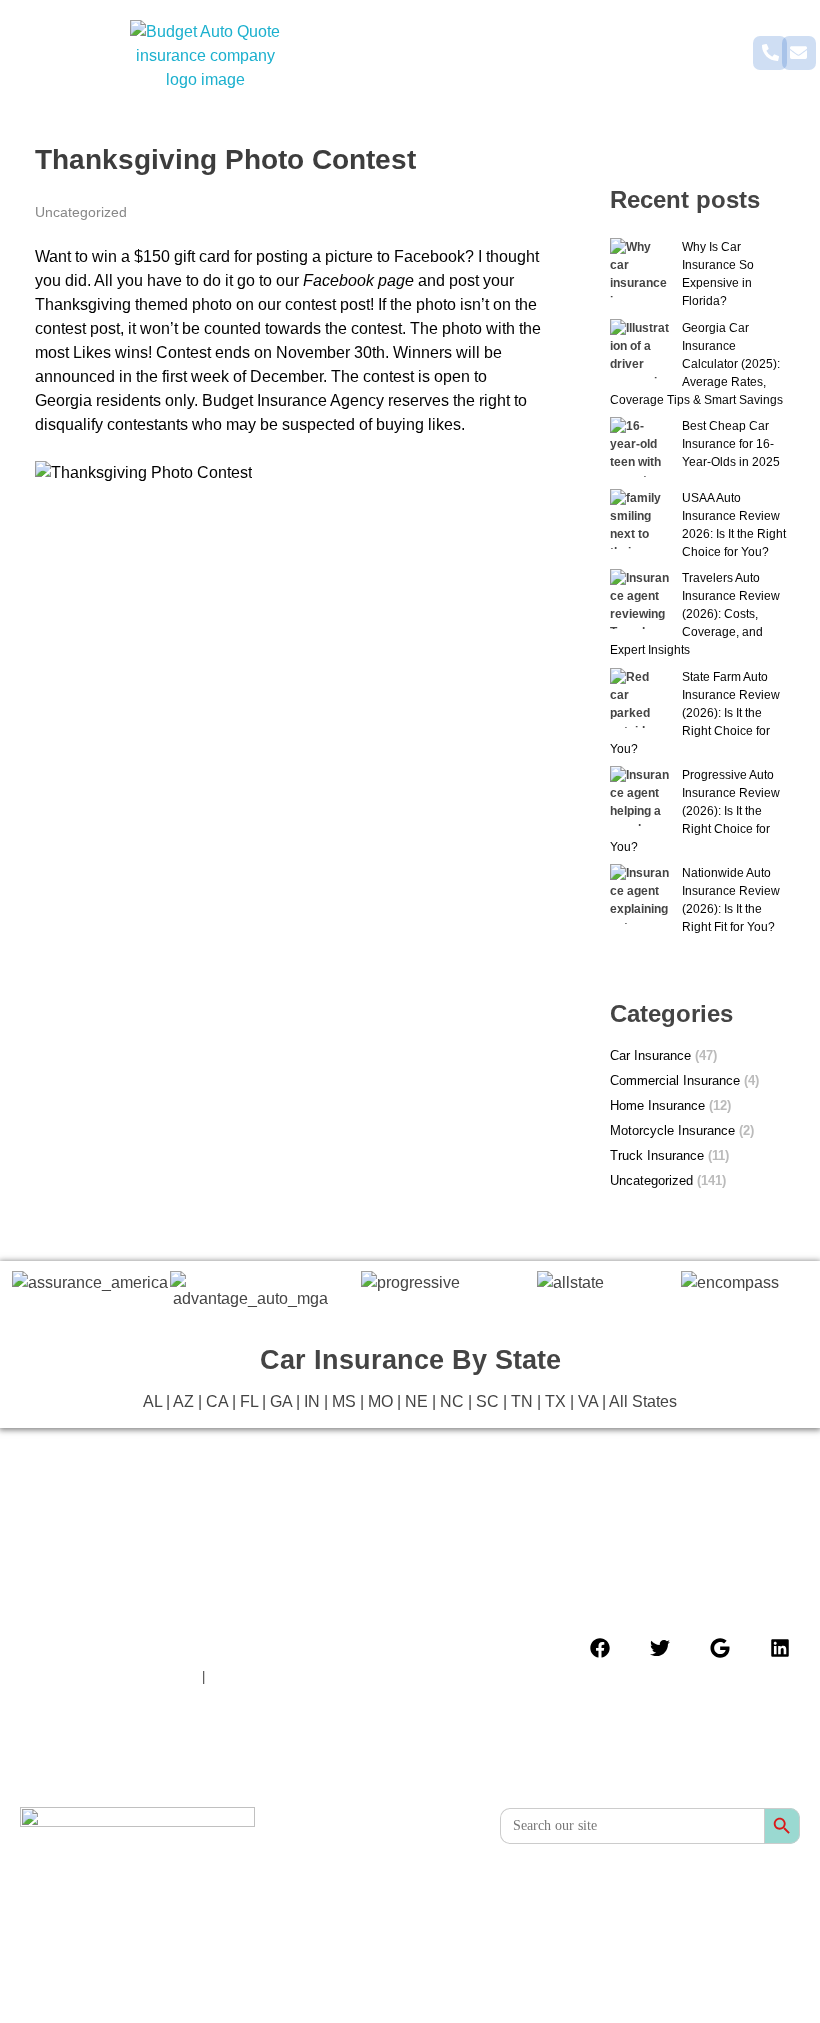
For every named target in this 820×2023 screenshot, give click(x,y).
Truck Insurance (657, 1155)
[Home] (137, 1844)
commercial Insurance (675, 1080)
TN (522, 1401)
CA (217, 1401)
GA (281, 1401)
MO (380, 1401)
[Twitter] (660, 1648)
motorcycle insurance (672, 1130)
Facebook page (358, 280)
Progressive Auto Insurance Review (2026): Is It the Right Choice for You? (695, 811)
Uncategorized (81, 212)
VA (588, 1401)
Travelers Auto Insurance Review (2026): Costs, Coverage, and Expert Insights (695, 614)
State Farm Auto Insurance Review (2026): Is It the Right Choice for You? (695, 713)
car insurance (650, 1055)
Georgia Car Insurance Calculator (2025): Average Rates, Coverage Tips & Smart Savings (696, 364)
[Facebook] (600, 1648)
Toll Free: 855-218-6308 (287, 1676)
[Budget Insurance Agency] (205, 56)
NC (452, 1401)
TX (555, 1401)
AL (152, 1401)
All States (643, 1401)
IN (312, 1401)
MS (344, 1401)
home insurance (657, 1105)
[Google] (720, 1648)
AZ (183, 1401)
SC (487, 1401)
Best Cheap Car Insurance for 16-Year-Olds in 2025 (731, 444)
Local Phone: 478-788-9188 (109, 1676)
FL (249, 1401)
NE (416, 1401)
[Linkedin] (780, 1648)
